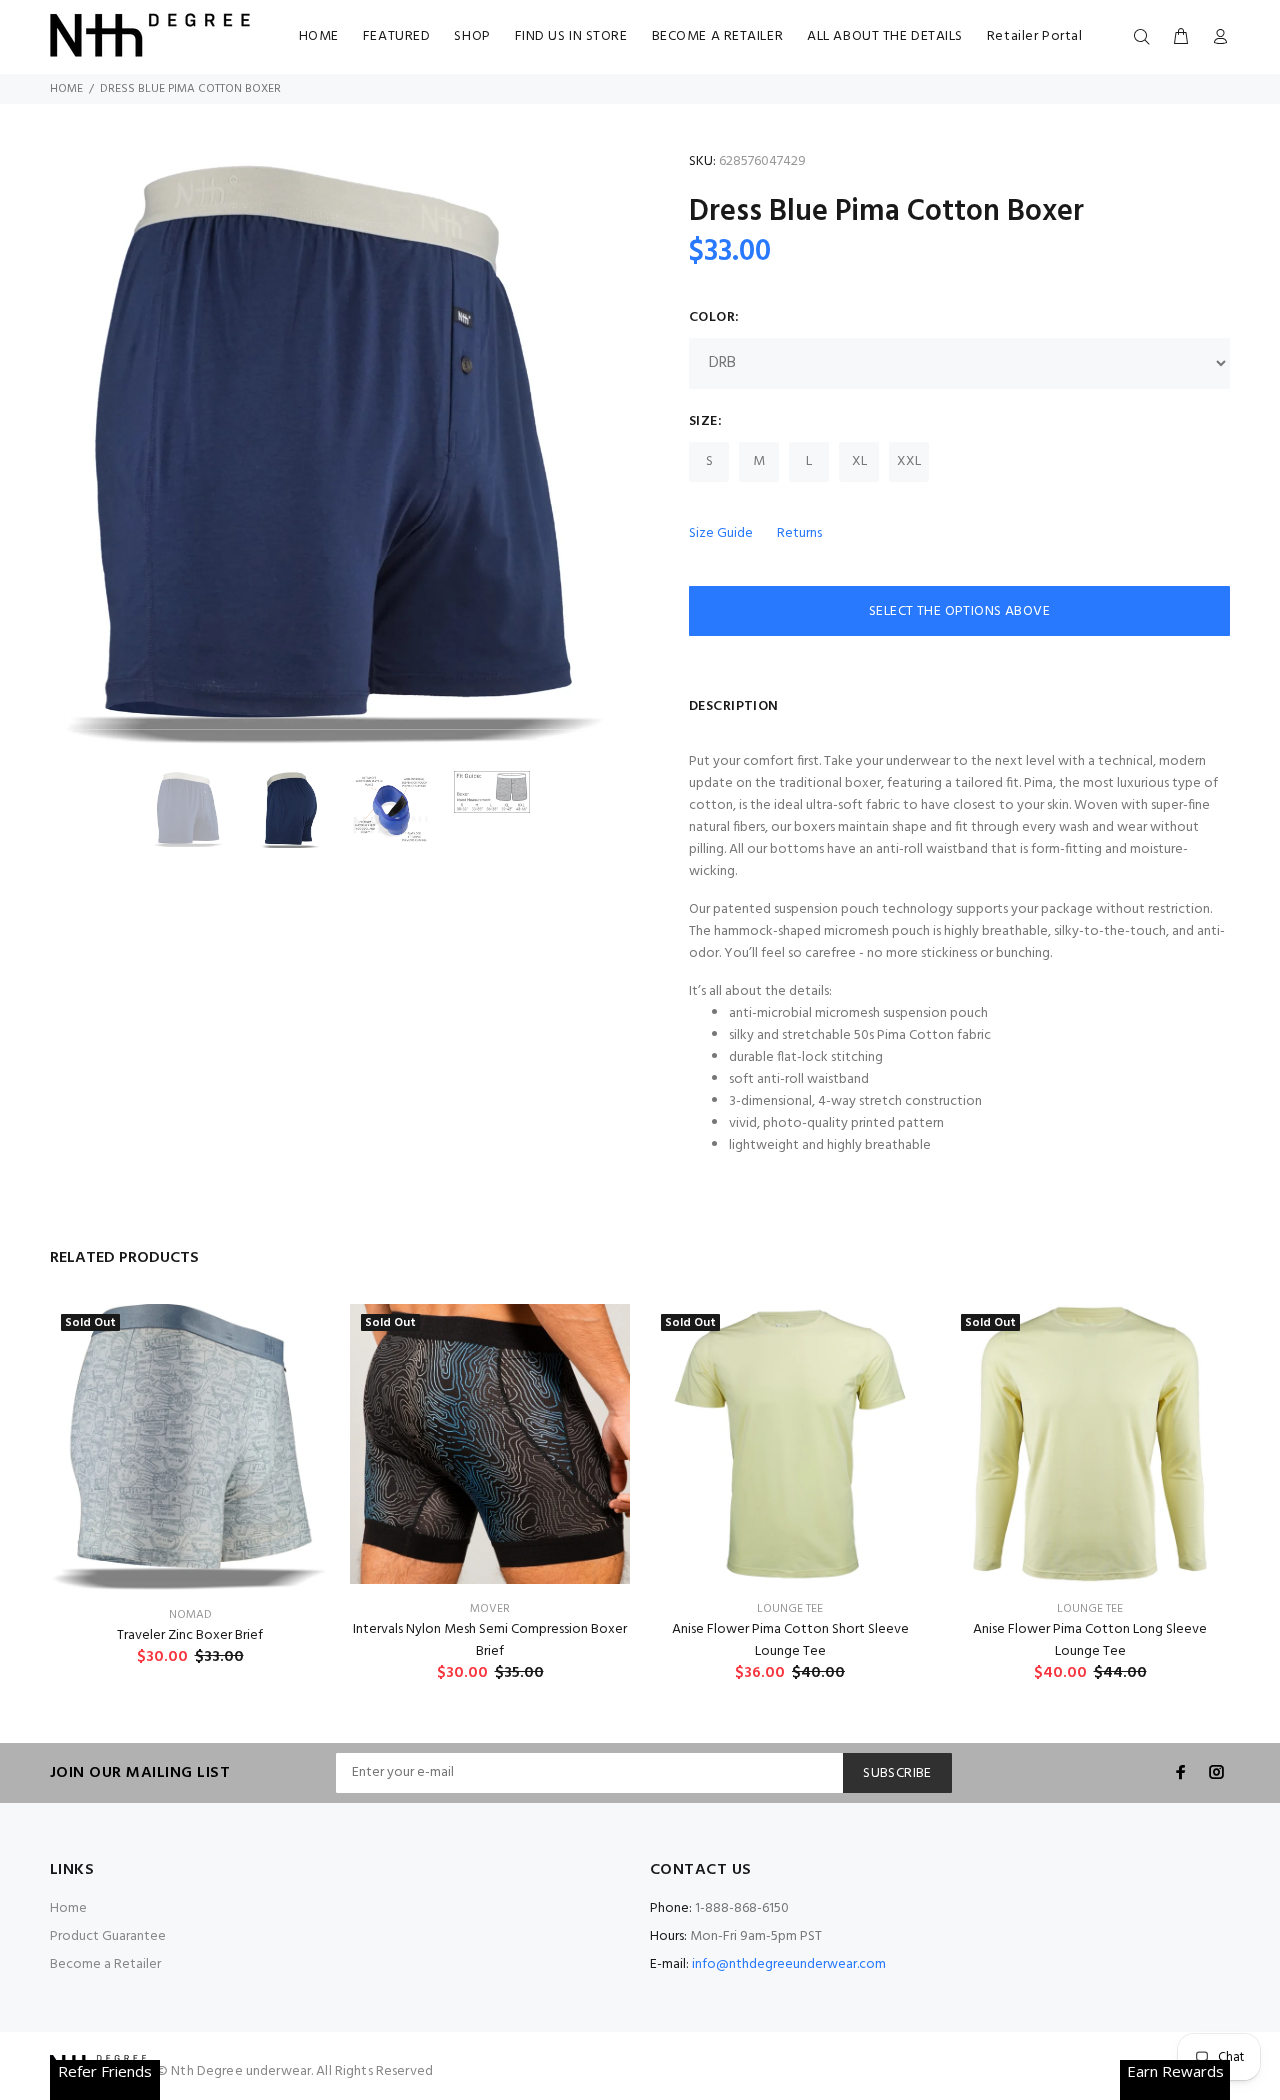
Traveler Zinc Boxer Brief (190, 1635)
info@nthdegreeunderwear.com (789, 1964)
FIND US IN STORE (571, 36)
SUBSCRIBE (897, 1773)
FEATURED (396, 36)
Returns (799, 533)
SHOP (472, 36)
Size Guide (721, 533)
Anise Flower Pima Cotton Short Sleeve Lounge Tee (790, 1640)
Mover (490, 1609)
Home (66, 89)
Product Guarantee (108, 1936)
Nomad (190, 1615)
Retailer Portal (1034, 36)
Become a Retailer (105, 1964)
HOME (319, 36)
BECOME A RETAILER (718, 36)
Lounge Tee (790, 1609)
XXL (909, 461)
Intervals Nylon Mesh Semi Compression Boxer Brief (490, 1640)
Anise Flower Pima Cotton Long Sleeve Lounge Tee (1090, 1640)
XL (859, 461)
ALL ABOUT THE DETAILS (885, 36)
